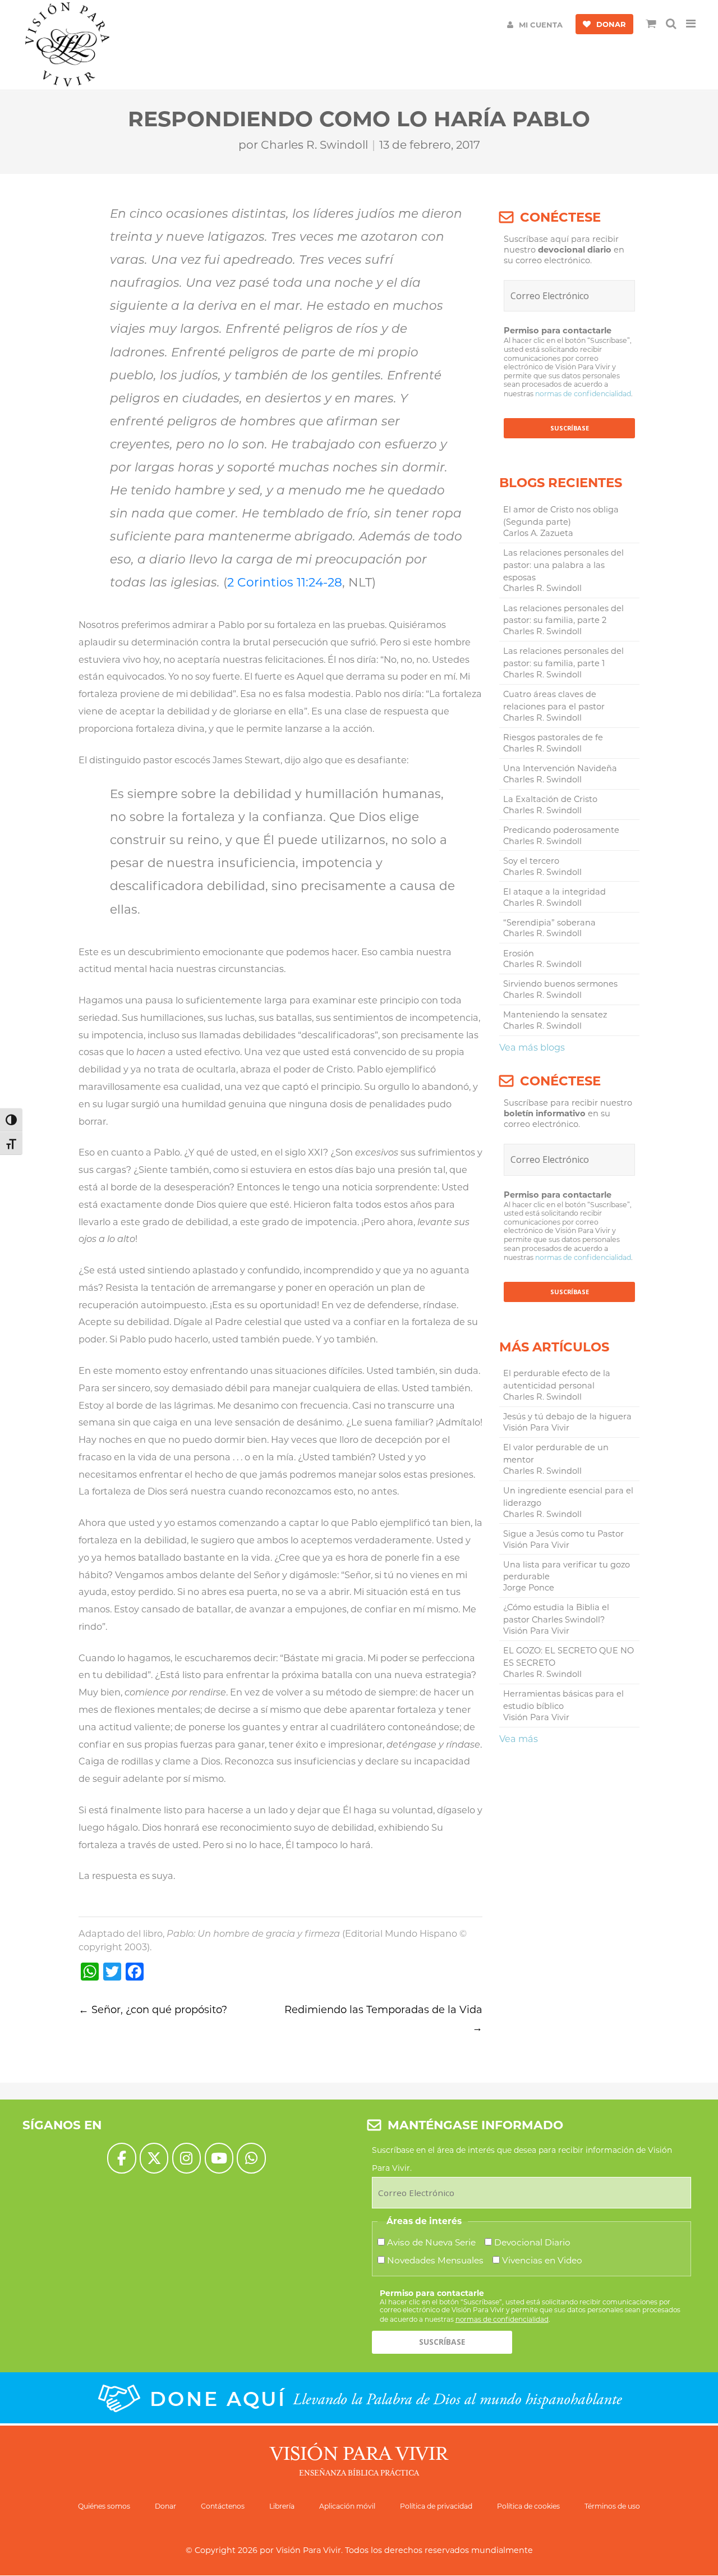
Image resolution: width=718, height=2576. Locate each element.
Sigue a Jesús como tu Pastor (563, 1534)
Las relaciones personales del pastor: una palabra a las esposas (563, 565)
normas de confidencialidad (583, 394)
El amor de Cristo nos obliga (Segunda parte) (561, 516)
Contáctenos (223, 2506)
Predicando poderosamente (561, 830)
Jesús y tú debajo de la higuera (567, 1417)
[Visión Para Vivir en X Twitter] (154, 2158)
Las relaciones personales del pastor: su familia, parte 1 (563, 657)
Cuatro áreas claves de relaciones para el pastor (554, 700)
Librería (282, 2506)
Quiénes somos (104, 2506)
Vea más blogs (532, 1047)
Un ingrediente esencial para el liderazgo (568, 1497)
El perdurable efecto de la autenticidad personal (557, 1379)
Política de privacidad (436, 2506)
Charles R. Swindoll (314, 145)
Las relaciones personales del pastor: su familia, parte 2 (563, 615)
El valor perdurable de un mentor (556, 1454)
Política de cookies (528, 2506)
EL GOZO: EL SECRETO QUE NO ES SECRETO (569, 1657)
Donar (165, 2506)
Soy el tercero (531, 861)
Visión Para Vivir (309, 2550)
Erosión (519, 954)
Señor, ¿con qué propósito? (153, 2010)
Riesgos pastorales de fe (553, 737)
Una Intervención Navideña (560, 768)
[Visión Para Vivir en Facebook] (121, 2158)
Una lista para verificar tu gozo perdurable (567, 1571)
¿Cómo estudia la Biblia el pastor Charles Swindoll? (556, 1614)
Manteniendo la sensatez (555, 1015)
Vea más (519, 1739)
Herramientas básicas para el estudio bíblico (563, 1700)
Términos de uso (612, 2506)
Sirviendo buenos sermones (560, 984)
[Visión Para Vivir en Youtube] (219, 2158)
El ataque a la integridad (554, 892)
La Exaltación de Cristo (550, 799)
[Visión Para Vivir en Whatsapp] (251, 2158)
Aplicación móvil (347, 2506)
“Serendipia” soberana (549, 923)
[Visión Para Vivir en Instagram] (187, 2158)
